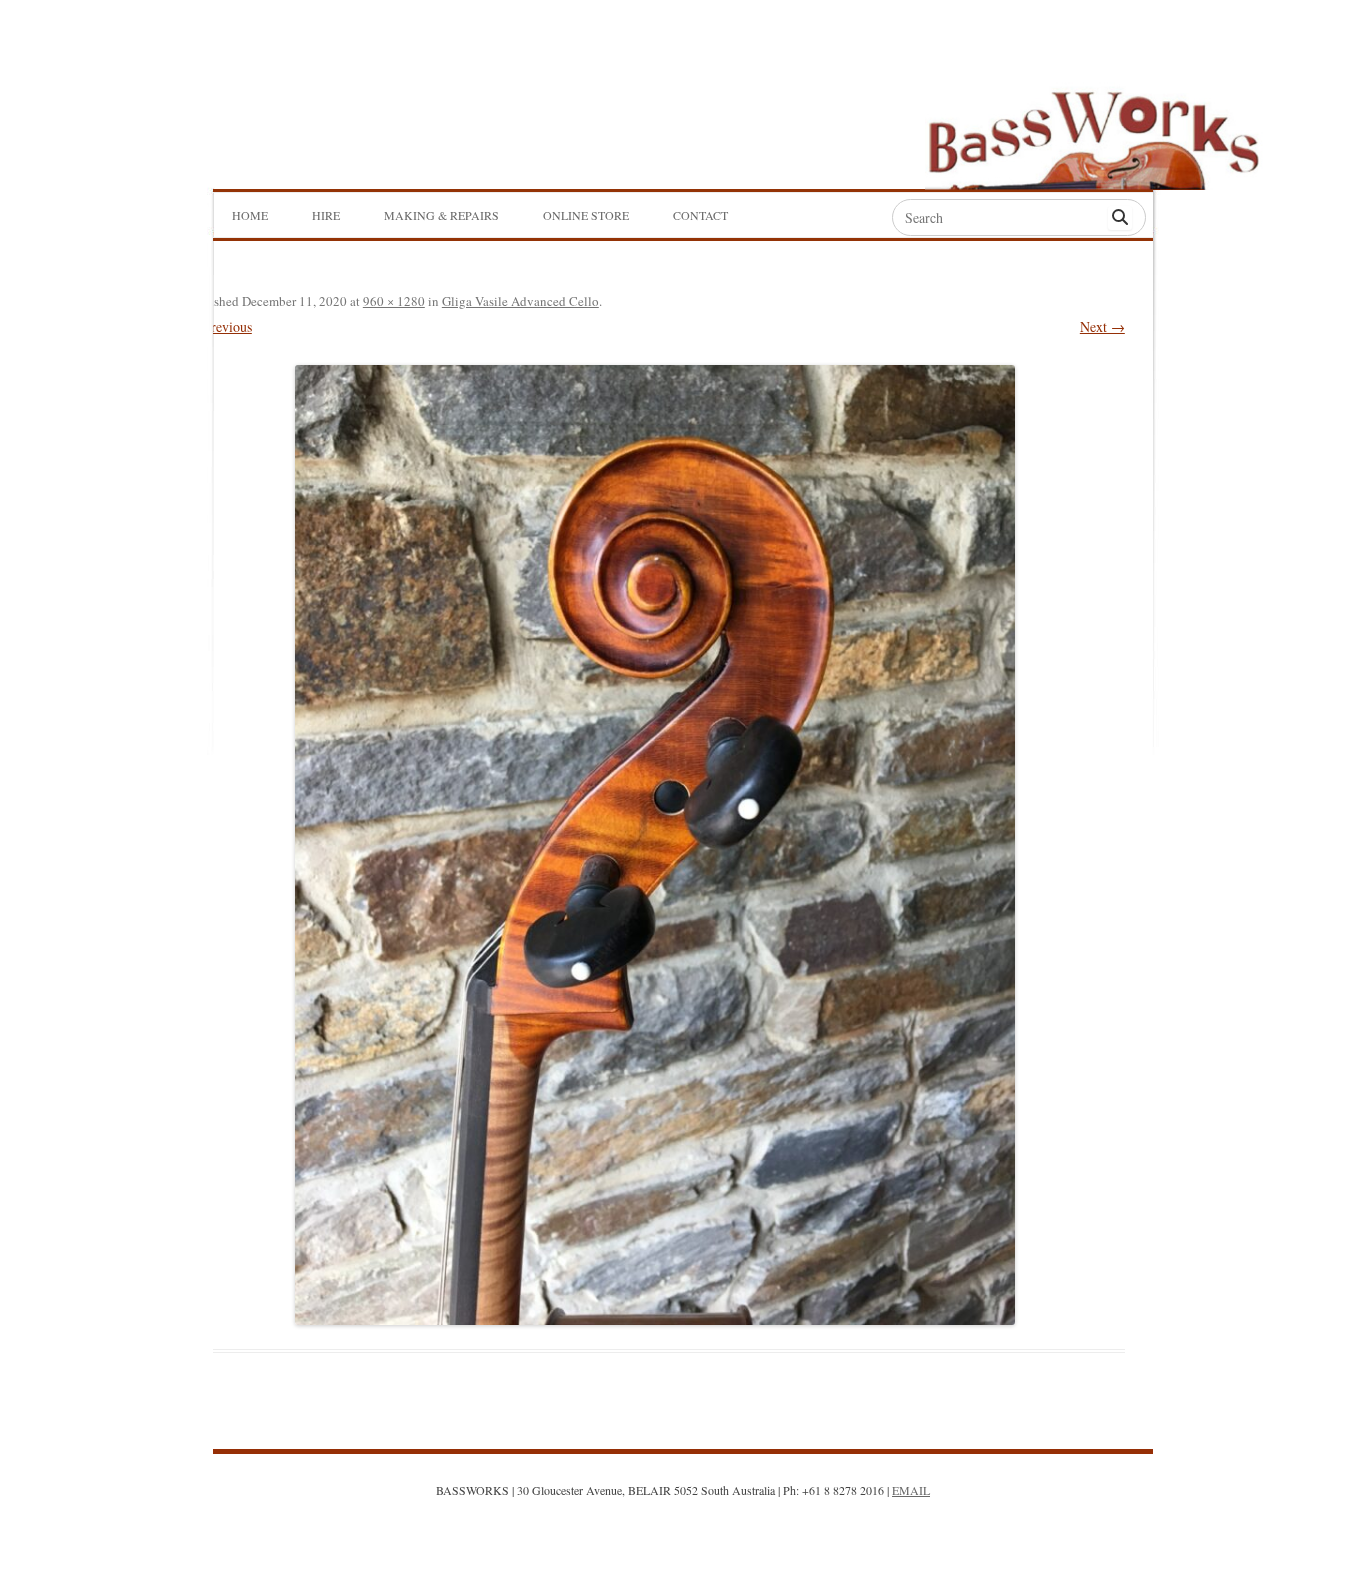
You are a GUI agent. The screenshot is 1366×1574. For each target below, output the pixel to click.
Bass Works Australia (1093, 131)
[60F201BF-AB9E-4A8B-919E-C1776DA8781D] (655, 845)
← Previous (218, 326)
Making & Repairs (441, 215)
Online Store (586, 215)
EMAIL (911, 1490)
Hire (326, 215)
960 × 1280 (394, 301)
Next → (1102, 326)
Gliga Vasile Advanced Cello (520, 301)
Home (250, 215)
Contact (700, 215)
